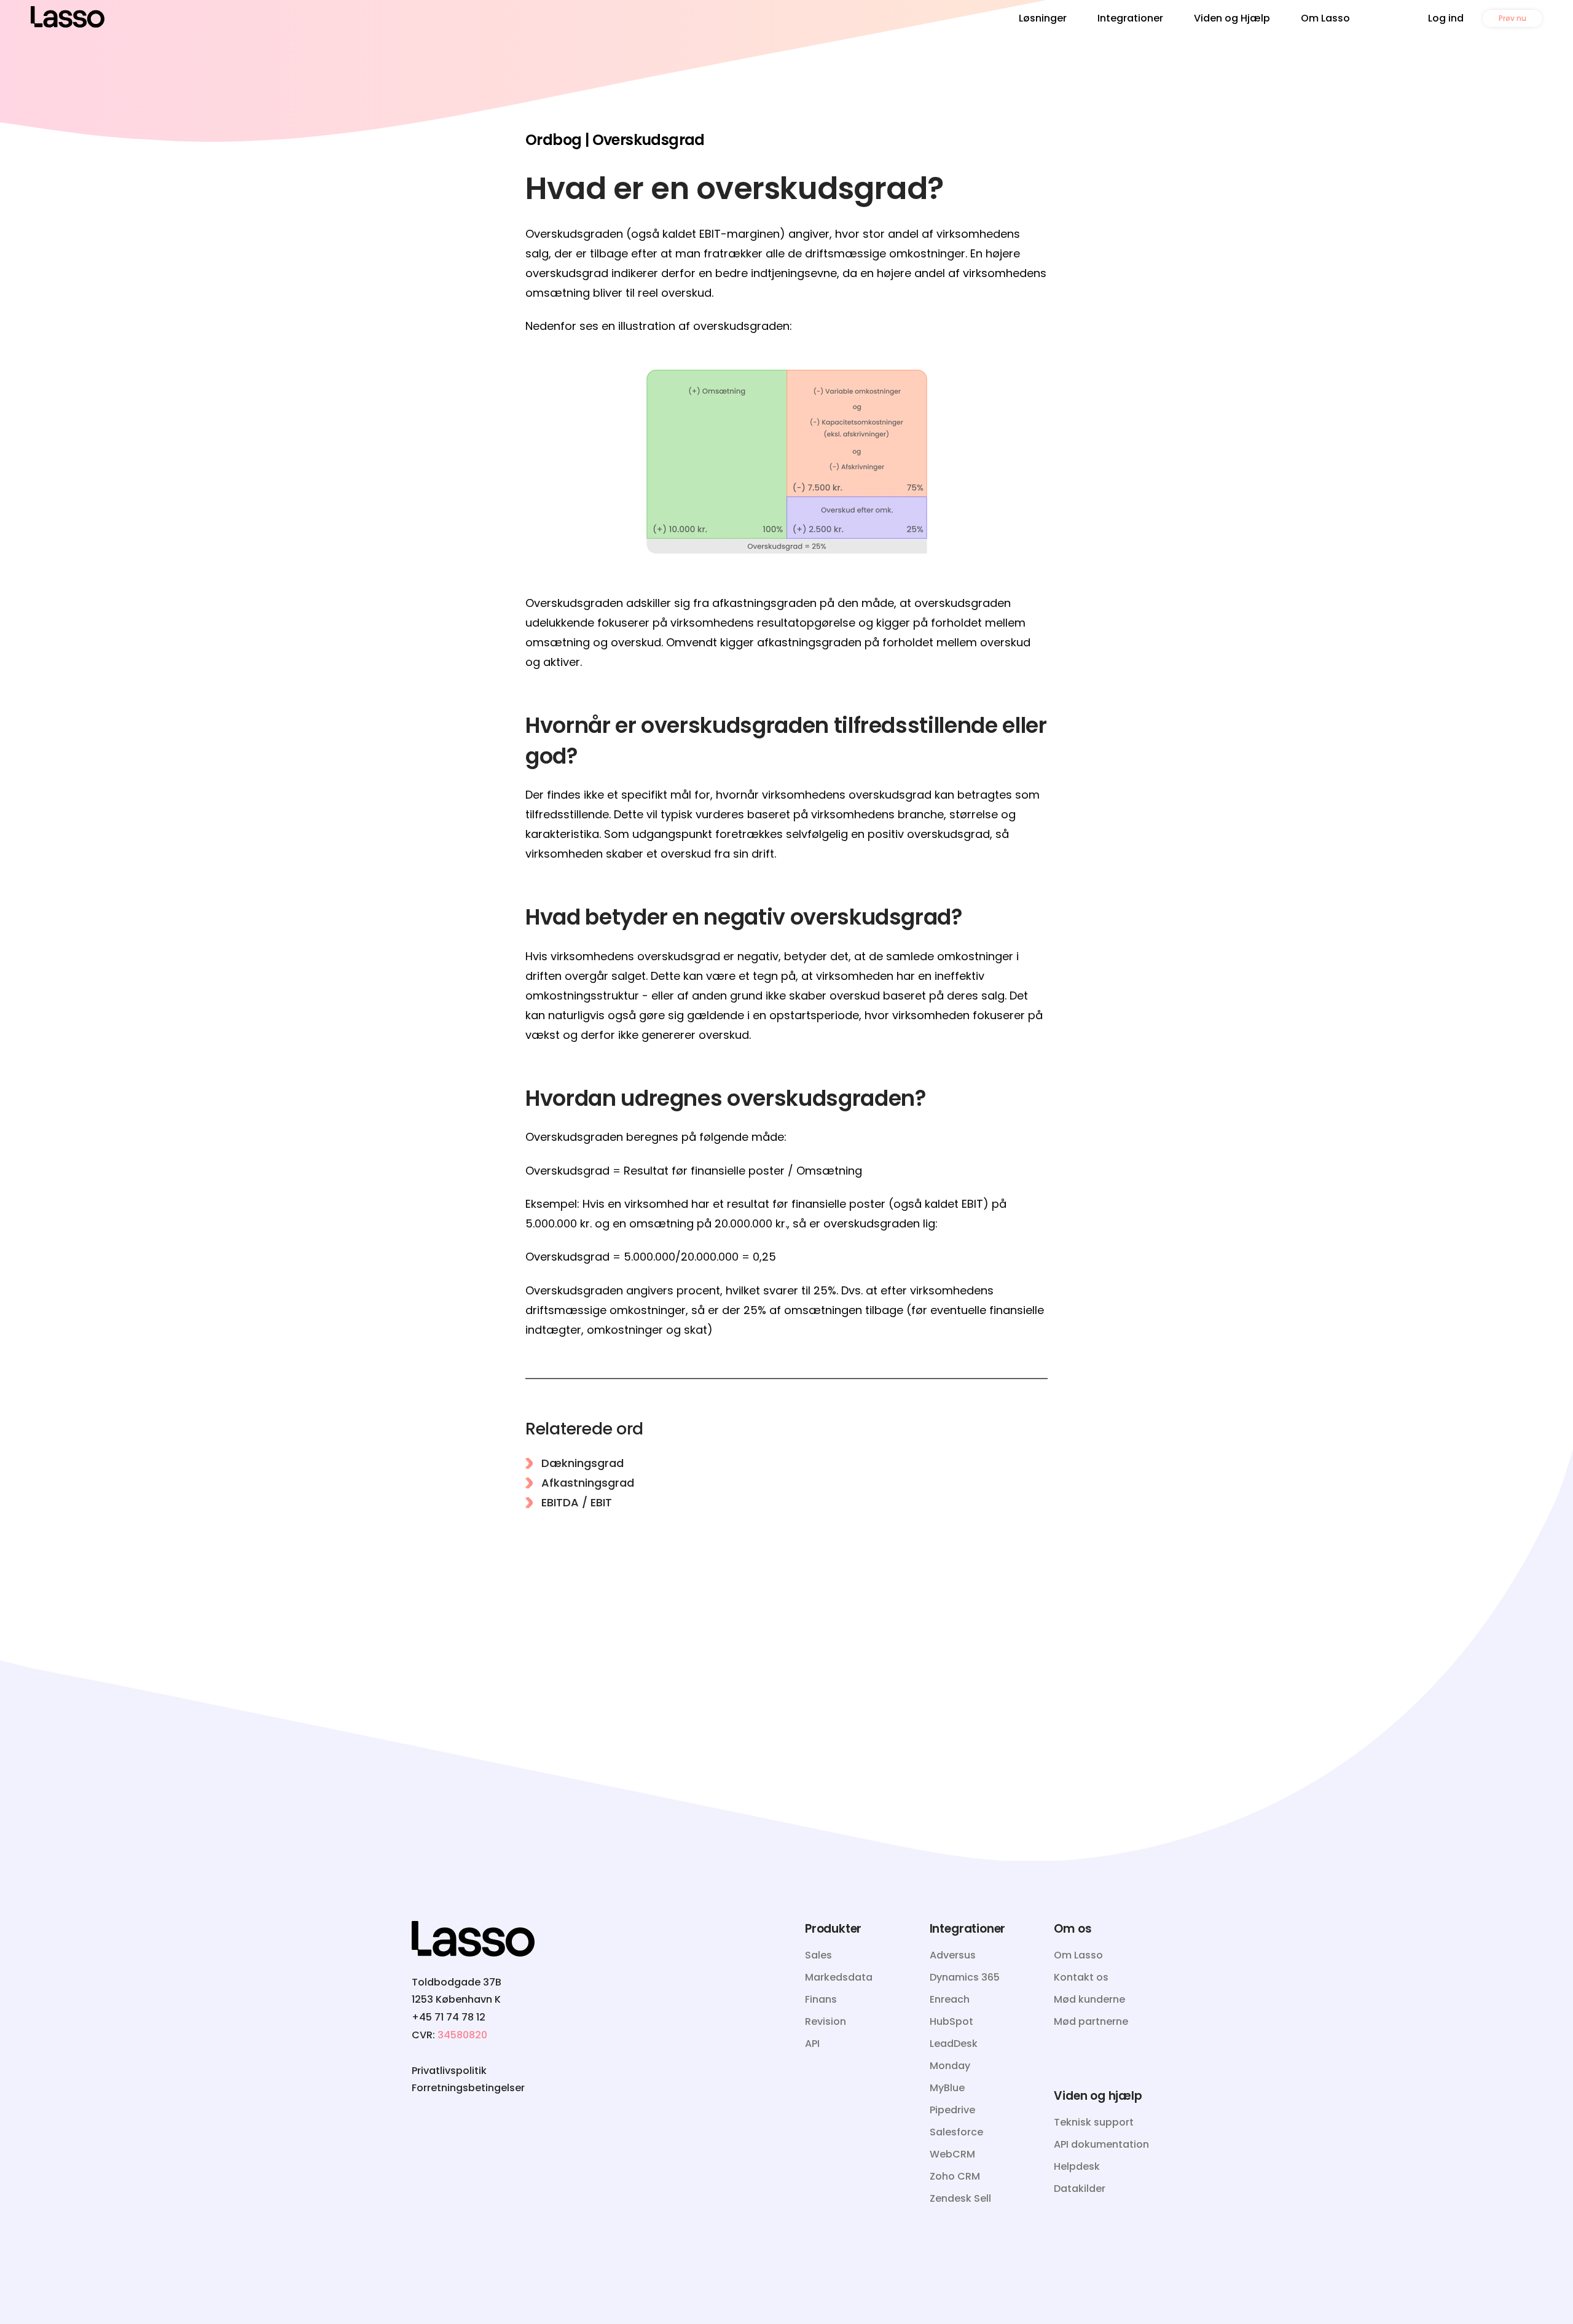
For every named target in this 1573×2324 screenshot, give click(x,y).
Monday (950, 2066)
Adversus (953, 1955)
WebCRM (952, 2154)
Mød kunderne (1089, 1999)
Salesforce (956, 2132)
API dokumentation (1101, 2144)
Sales (818, 1955)
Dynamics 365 (965, 1977)
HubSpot (951, 2021)
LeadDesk (954, 2044)
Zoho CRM (955, 2176)
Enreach (950, 1999)
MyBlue (947, 2088)
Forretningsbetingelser (468, 2088)
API (812, 2044)
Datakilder (1080, 2189)
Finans (821, 1999)
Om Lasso (1325, 18)
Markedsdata (839, 1977)
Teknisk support (1094, 2122)
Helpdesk (1077, 2166)
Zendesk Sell (960, 2198)
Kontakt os (1081, 1977)
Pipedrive (952, 2110)
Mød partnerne (1091, 2021)
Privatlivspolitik (449, 2071)
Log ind (1446, 18)
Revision (826, 2021)
